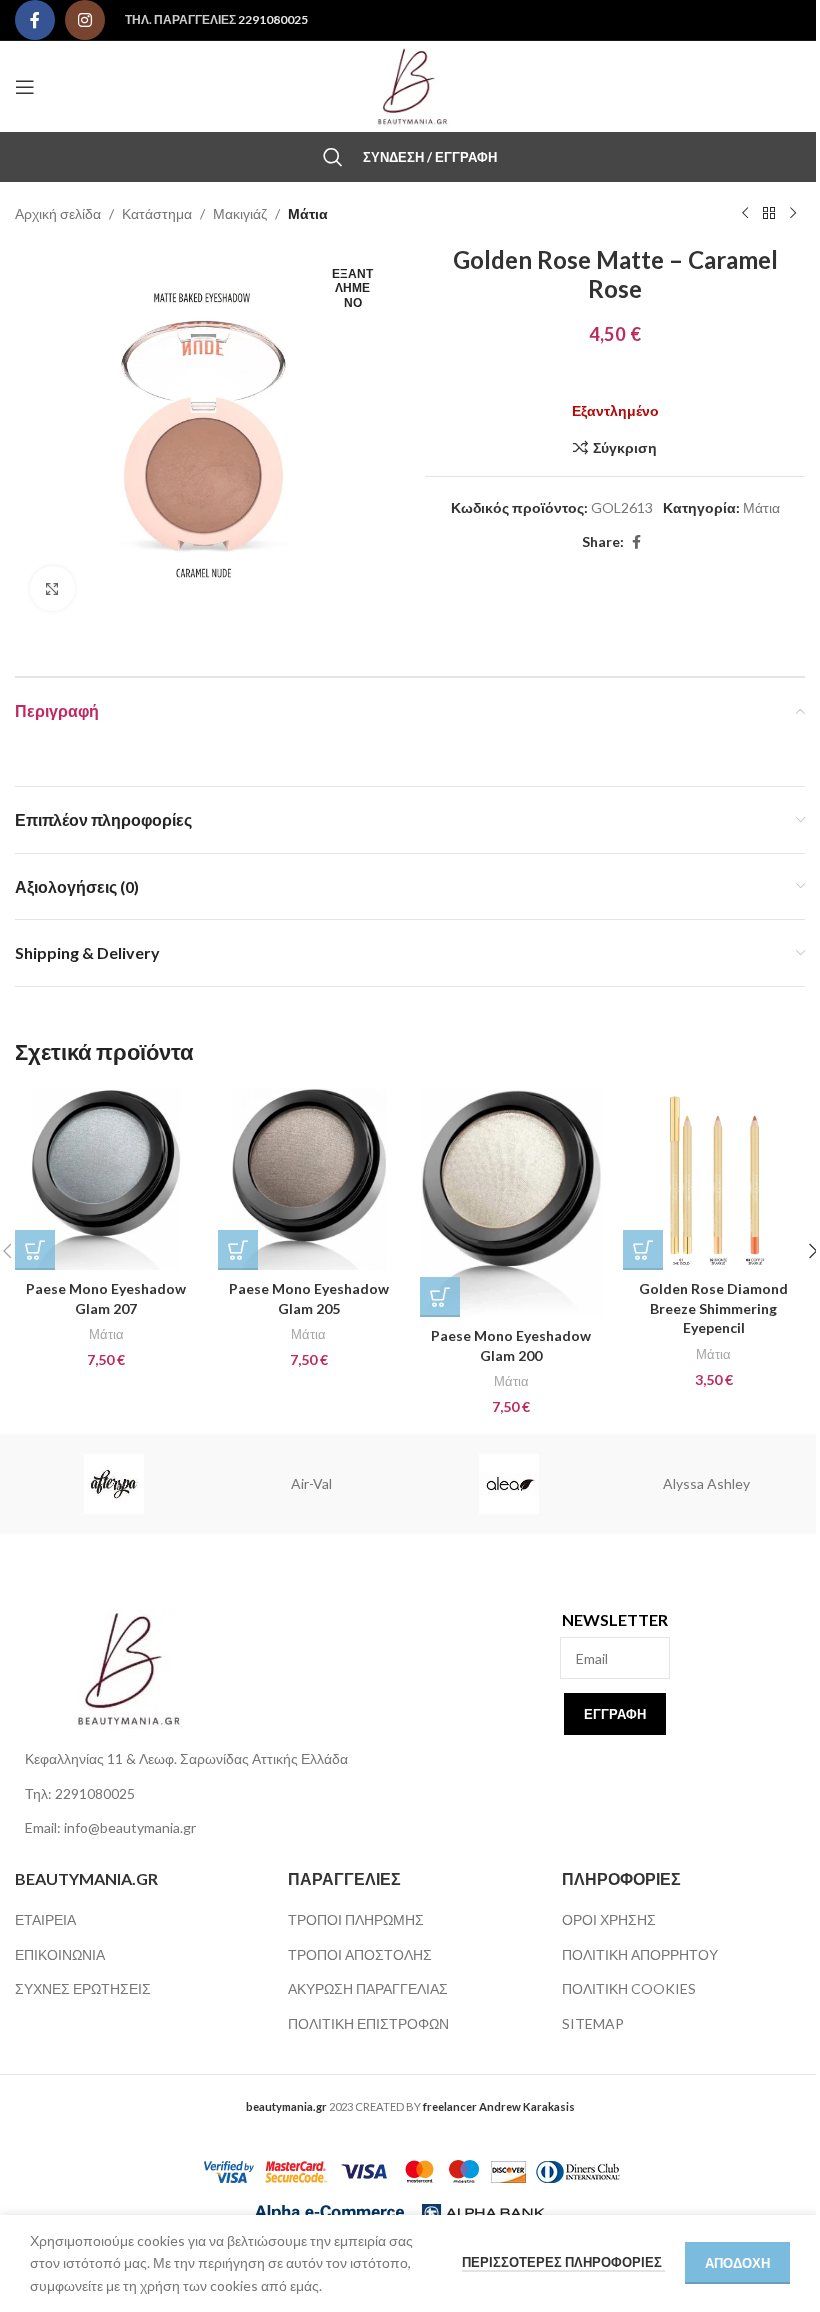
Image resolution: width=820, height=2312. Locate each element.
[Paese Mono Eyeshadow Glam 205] (309, 1179)
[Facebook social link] (35, 20)
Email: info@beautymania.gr (110, 1827)
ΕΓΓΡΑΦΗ (615, 1714)
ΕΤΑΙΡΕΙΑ (45, 1919)
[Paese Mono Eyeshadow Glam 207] (106, 1179)
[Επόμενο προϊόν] (793, 214)
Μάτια (308, 213)
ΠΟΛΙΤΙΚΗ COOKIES (629, 1988)
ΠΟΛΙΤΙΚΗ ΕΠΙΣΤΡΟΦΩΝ (368, 2023)
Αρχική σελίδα (58, 213)
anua (114, 1483)
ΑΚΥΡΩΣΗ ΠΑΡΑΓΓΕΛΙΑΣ (368, 1988)
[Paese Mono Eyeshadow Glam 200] (511, 1203)
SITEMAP (593, 2023)
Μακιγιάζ (240, 213)
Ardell (706, 1483)
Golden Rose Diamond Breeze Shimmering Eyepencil (713, 1308)
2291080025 (273, 19)
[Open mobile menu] (25, 87)
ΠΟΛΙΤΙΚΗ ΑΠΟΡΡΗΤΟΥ (640, 1954)
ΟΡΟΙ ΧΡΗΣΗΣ (609, 1919)
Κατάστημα (157, 213)
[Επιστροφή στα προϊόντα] (769, 214)
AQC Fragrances (311, 1483)
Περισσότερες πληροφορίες (563, 2262)
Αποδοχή (737, 2263)
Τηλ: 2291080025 (80, 1793)
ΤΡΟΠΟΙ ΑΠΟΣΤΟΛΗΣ (360, 1954)
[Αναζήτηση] (333, 157)
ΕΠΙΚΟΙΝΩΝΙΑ (60, 1954)
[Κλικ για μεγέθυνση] (52, 588)
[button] (35, 1250)
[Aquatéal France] (509, 1484)
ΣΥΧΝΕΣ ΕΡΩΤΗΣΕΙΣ (83, 1988)
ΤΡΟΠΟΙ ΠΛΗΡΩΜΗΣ (356, 1919)
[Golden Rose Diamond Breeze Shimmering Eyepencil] (714, 1179)
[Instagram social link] (85, 20)
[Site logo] (409, 84)
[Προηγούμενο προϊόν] (745, 214)
